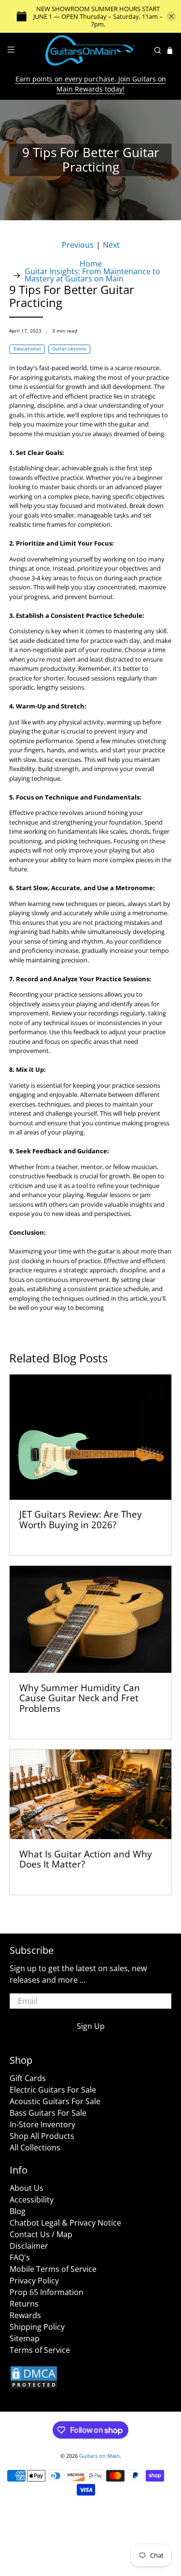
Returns (24, 2304)
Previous (78, 245)
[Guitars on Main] (91, 50)
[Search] (158, 51)
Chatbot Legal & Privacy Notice (65, 2223)
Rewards (25, 2315)
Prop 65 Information (47, 2292)
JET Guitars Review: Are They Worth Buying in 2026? (81, 1519)
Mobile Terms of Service (53, 2269)
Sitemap (25, 2338)
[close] (171, 16)
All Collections (35, 2148)
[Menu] (11, 50)
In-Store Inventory (42, 2124)
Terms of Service (40, 2350)
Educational (27, 349)
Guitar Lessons (69, 349)
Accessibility (32, 2200)
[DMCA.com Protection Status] (34, 2387)
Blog (18, 2211)
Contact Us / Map (41, 2234)
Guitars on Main (99, 2456)
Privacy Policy (34, 2281)
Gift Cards (28, 2078)
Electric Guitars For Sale (53, 2090)
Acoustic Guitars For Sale (55, 2101)
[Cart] (170, 51)
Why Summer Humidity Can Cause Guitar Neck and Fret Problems (80, 1698)
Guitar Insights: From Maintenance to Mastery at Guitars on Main (92, 275)
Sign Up (91, 2026)
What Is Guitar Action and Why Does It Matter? (86, 1859)
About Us (27, 2188)
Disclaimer (29, 2246)
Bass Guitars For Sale (48, 2113)
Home (91, 264)
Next (111, 245)
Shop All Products (42, 2136)
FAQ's (20, 2257)
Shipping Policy (37, 2327)
